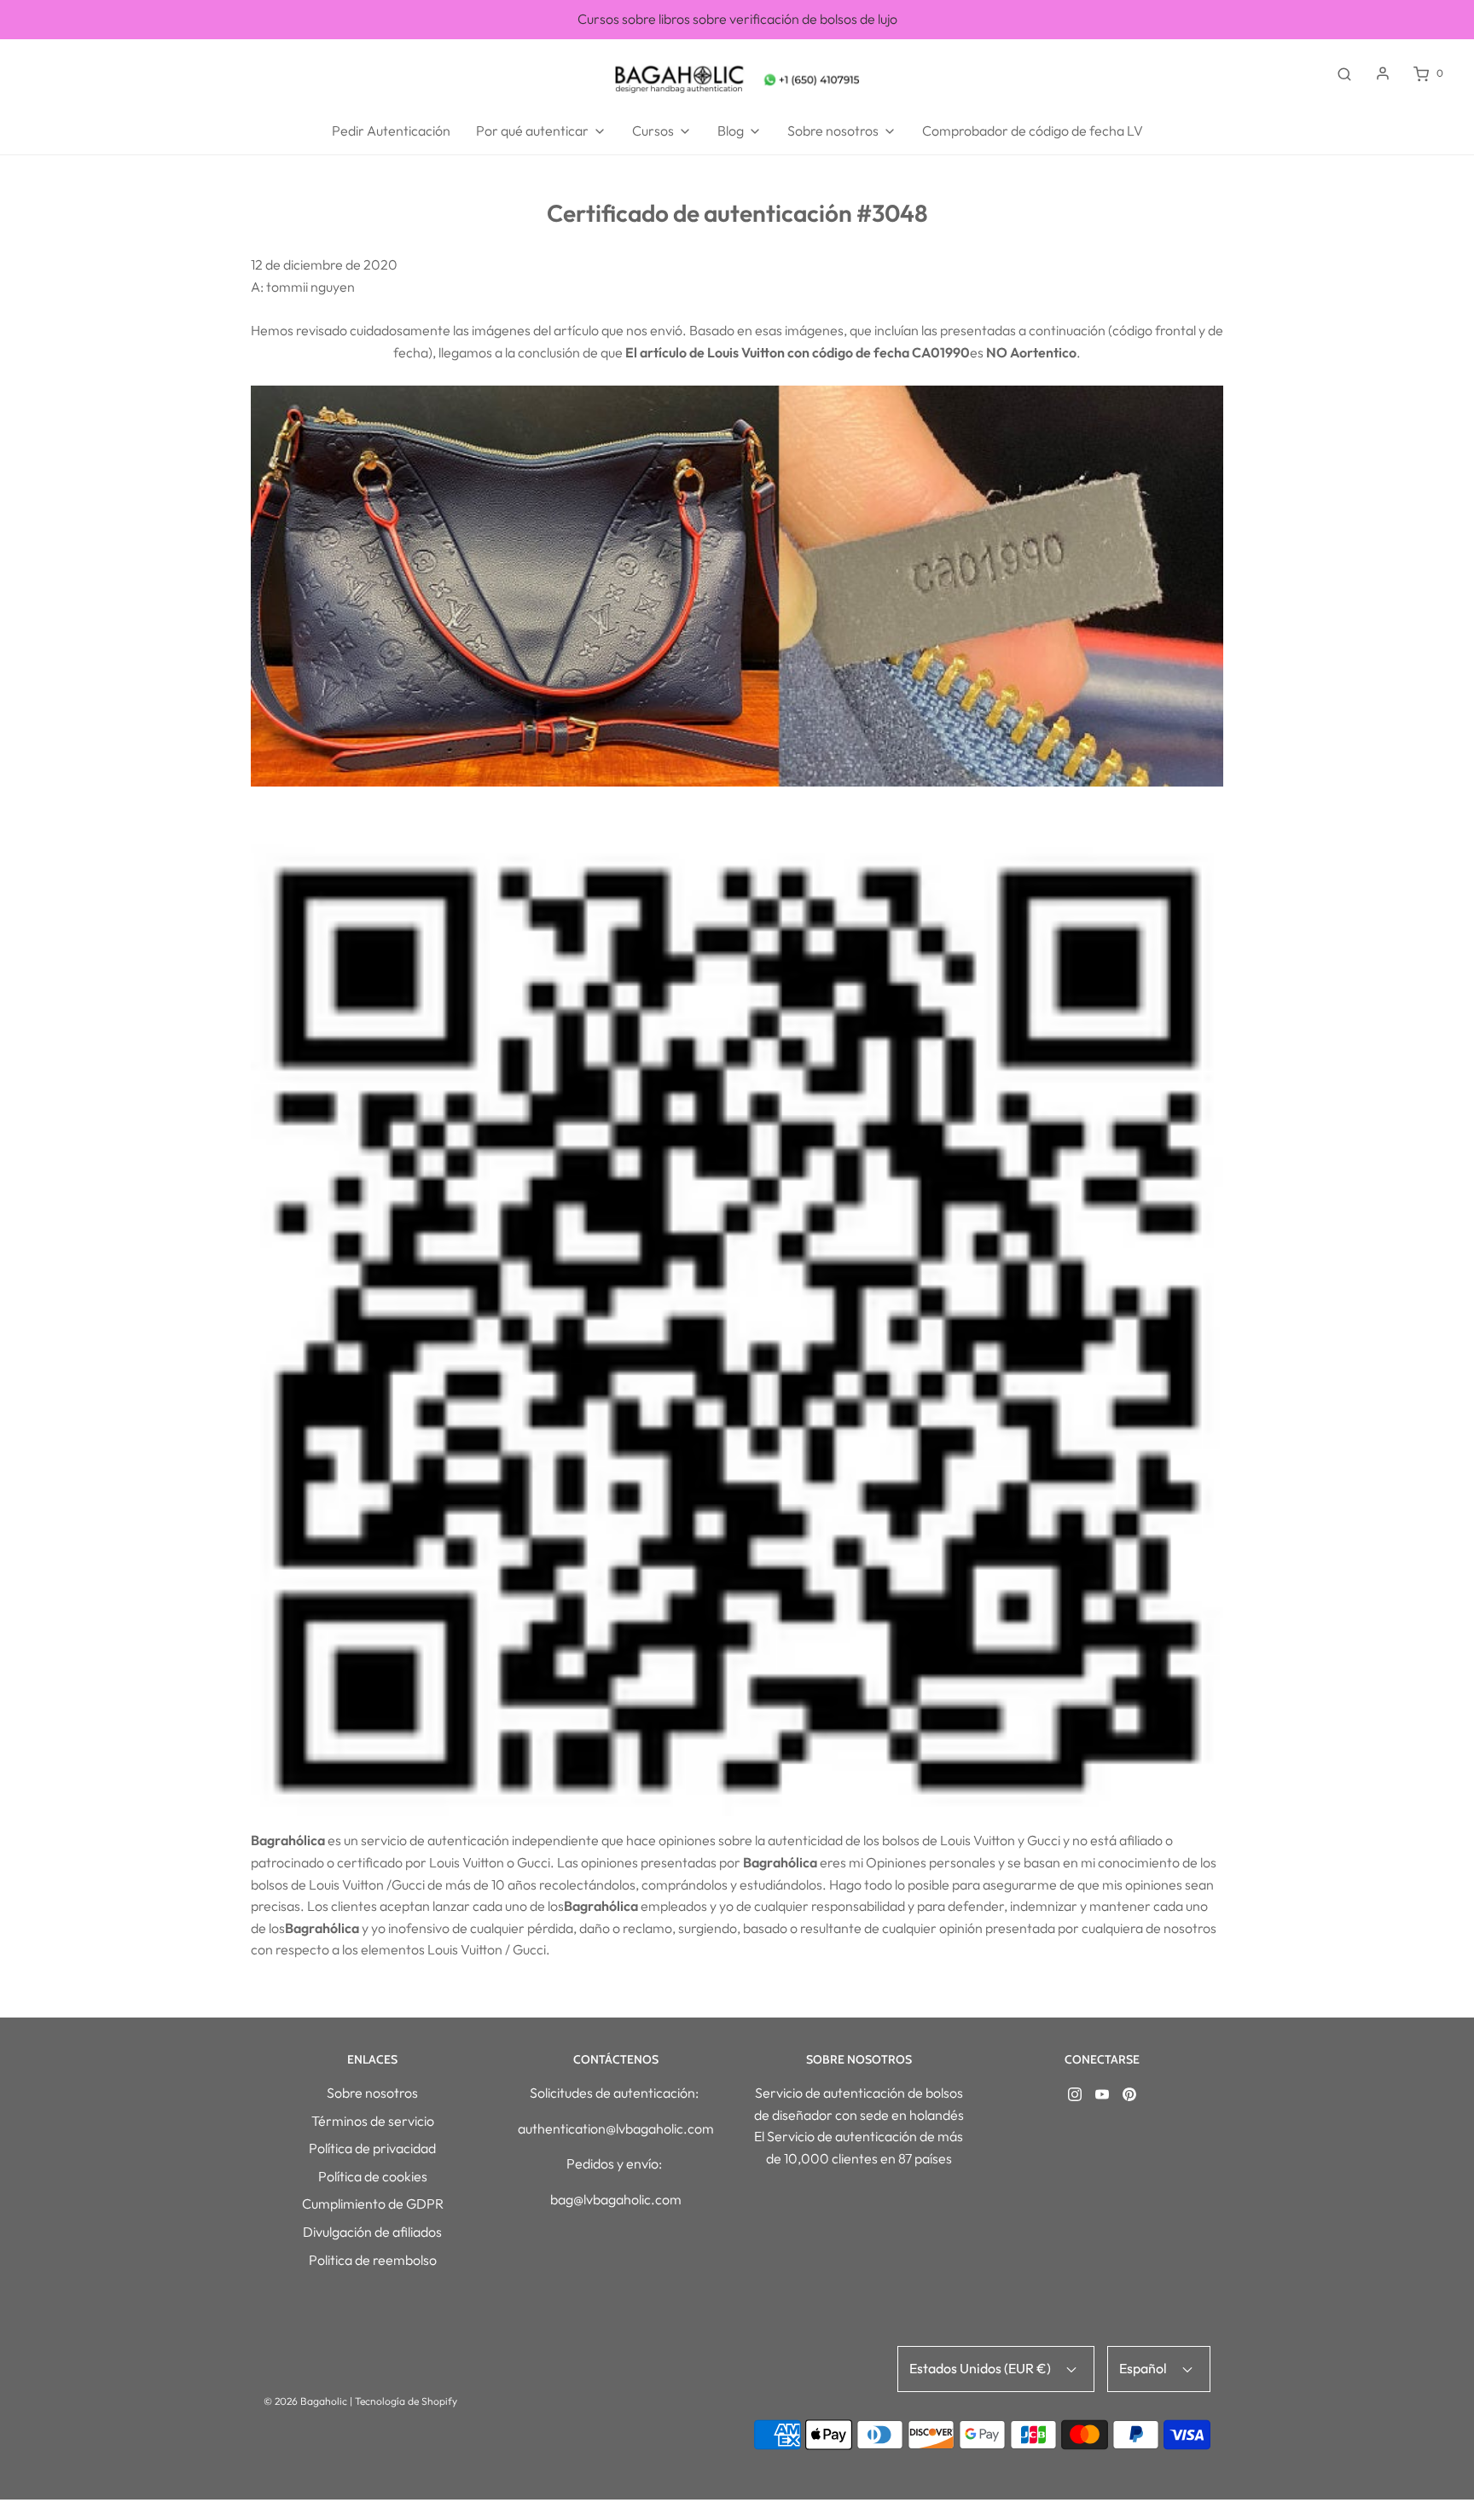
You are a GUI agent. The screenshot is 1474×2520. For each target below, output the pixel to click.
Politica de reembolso (373, 2260)
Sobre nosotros (372, 2093)
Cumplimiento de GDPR (373, 2204)
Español (1144, 2368)
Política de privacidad (372, 2148)
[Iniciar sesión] (1383, 73)
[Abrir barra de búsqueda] (1344, 73)
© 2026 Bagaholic (305, 2401)
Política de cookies (373, 2176)
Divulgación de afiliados (372, 2232)
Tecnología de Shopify (406, 2401)
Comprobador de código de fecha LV (1033, 131)
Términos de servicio (373, 2121)
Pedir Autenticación (391, 131)
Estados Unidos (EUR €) (981, 2368)
